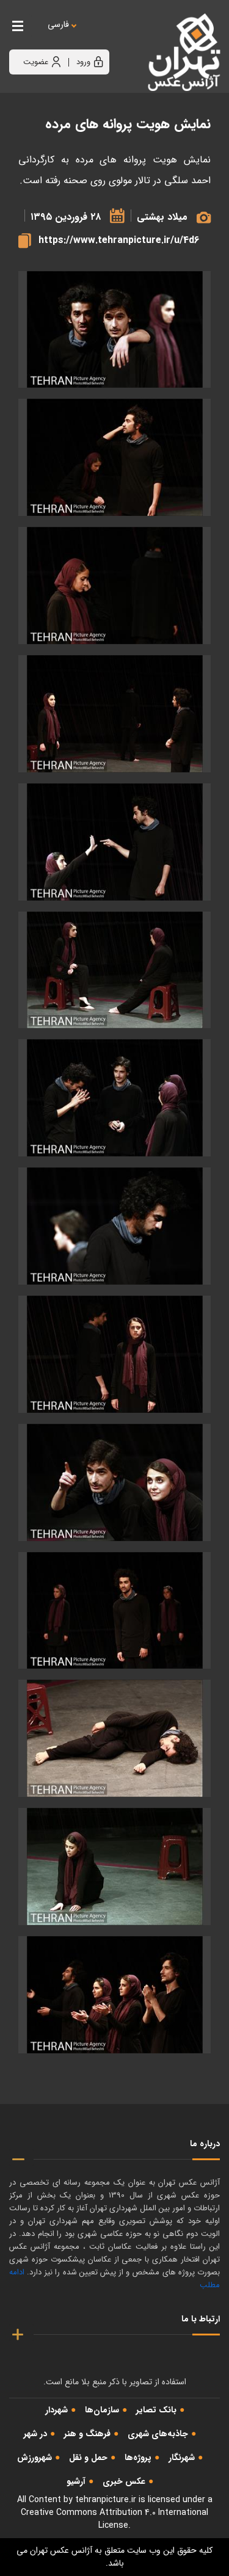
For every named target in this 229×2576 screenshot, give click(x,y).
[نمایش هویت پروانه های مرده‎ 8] (114, 1226)
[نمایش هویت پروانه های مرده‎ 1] (114, 457)
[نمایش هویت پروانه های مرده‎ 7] (114, 1098)
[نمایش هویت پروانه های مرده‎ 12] (114, 1738)
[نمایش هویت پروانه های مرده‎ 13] (114, 1867)
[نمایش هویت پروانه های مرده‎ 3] (114, 330)
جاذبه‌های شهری (158, 2434)
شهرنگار (182, 2458)
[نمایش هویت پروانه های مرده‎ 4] (114, 714)
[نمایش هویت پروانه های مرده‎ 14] (114, 1995)
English (95, 37)
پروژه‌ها (138, 2458)
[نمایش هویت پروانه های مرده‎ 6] (114, 970)
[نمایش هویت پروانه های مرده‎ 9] (114, 1354)
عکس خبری (124, 2481)
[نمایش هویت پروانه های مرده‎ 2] (114, 586)
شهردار (56, 2410)
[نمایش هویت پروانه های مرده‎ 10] (114, 1482)
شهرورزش (35, 2458)
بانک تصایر (156, 2410)
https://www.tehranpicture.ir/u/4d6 (119, 240)
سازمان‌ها (102, 2410)
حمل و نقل (88, 2458)
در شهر (35, 2434)
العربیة (125, 37)
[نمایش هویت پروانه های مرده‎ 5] (114, 842)
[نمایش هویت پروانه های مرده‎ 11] (114, 1611)
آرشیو (76, 2481)
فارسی (58, 25)
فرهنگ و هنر (87, 2434)
